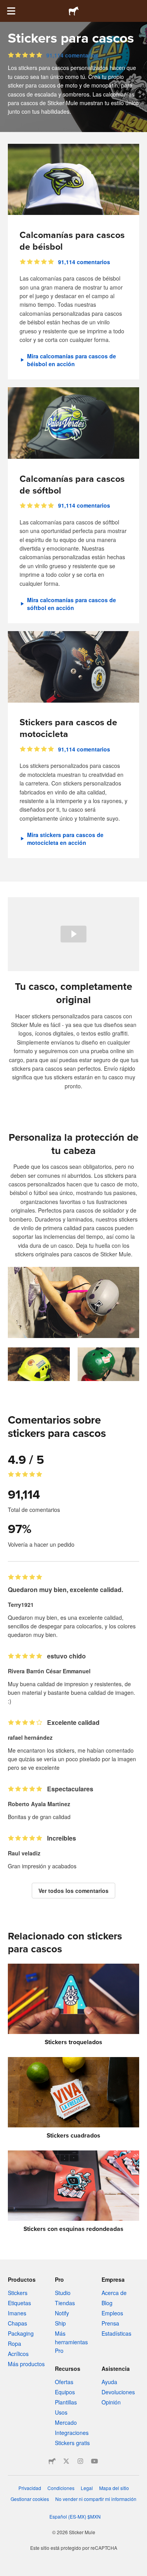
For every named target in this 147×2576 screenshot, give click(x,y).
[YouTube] (94, 2461)
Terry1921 (21, 1605)
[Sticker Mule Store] (52, 2461)
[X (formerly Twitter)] (66, 2461)
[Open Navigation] (11, 11)
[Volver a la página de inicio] (74, 11)
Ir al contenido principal (6, 6)
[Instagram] (80, 2461)
